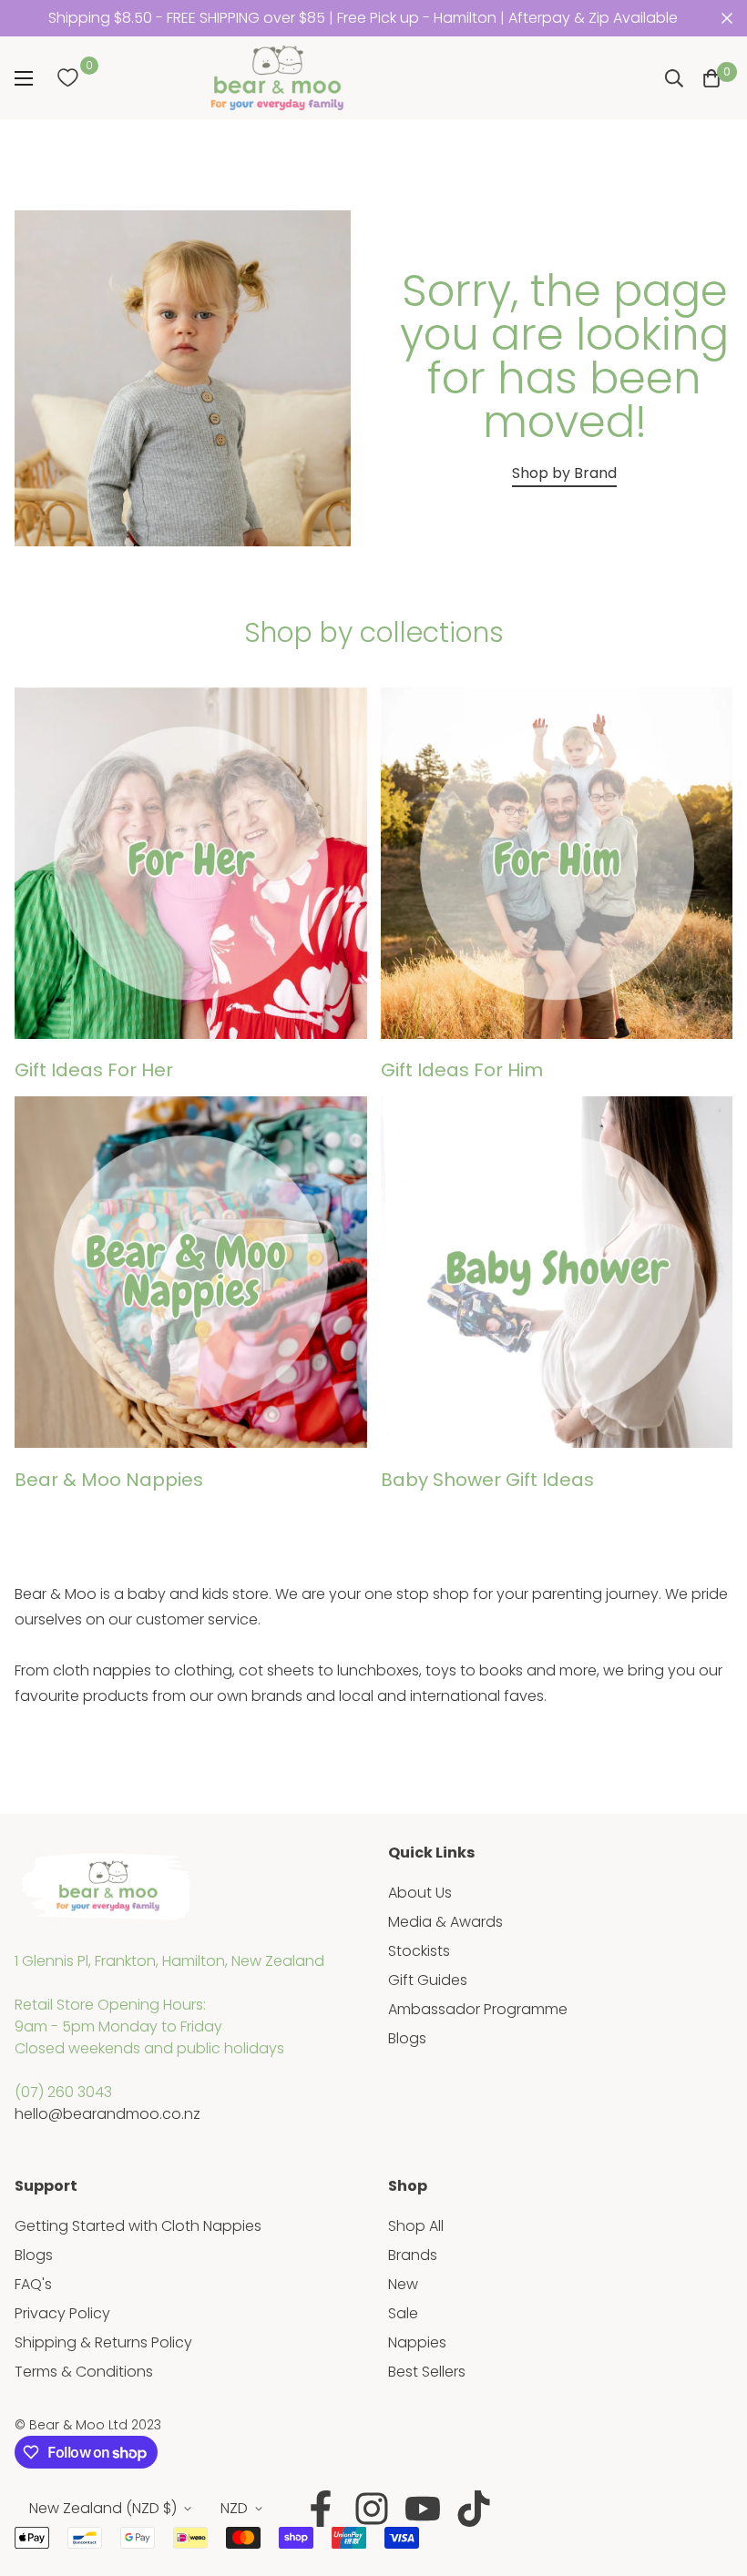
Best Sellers (427, 2372)
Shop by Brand (564, 473)
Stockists (419, 1951)
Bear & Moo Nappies (109, 1480)
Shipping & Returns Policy (103, 2342)
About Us (420, 1893)
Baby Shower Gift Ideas (487, 1480)
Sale (403, 2313)
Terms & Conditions (84, 2372)
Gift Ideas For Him (462, 1070)
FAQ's (33, 2284)
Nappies (417, 2342)
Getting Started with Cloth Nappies (138, 2226)
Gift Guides (428, 1980)
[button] (711, 78)
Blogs (407, 2038)
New (403, 2284)
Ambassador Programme (478, 2009)
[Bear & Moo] (277, 78)
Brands (413, 2255)
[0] (67, 78)
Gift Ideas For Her (94, 1070)
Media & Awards (445, 1922)
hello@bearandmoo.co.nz (107, 2114)
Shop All (416, 2226)
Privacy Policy (62, 2313)
